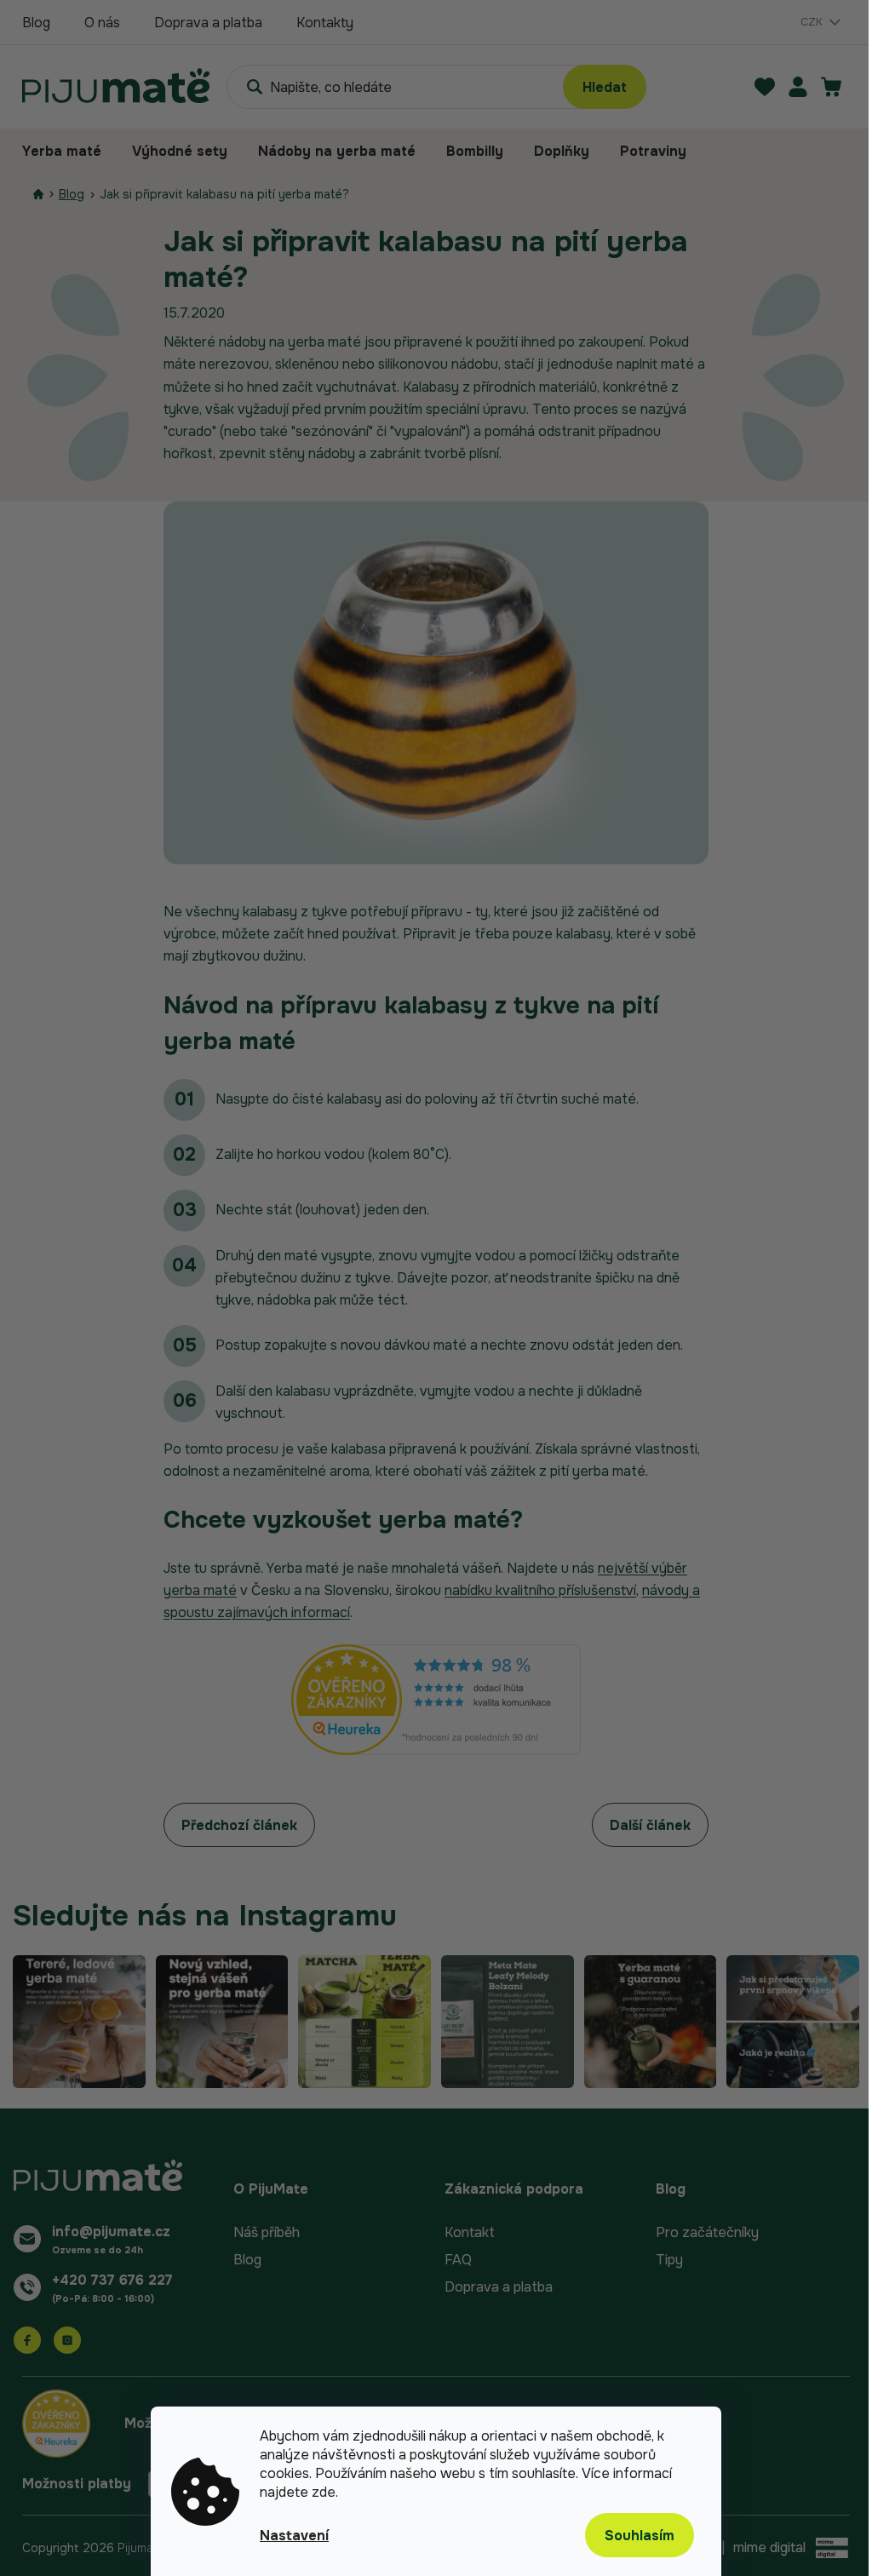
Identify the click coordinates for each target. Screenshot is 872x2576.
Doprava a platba (208, 23)
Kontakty (325, 23)
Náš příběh (267, 2232)
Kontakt (470, 2232)
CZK (813, 22)
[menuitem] (69, 152)
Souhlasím (640, 2536)
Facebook (27, 2340)
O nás (102, 23)
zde (324, 2492)
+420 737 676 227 (112, 2280)
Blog (36, 23)
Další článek (650, 1825)
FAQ (458, 2260)
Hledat (605, 87)
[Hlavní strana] (38, 195)
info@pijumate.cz (111, 2232)
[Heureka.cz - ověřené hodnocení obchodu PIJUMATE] (436, 1700)
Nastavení (294, 2536)
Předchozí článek (239, 1825)
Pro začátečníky (707, 2232)
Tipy (669, 2260)
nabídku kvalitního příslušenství (540, 1590)
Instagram (67, 2340)
